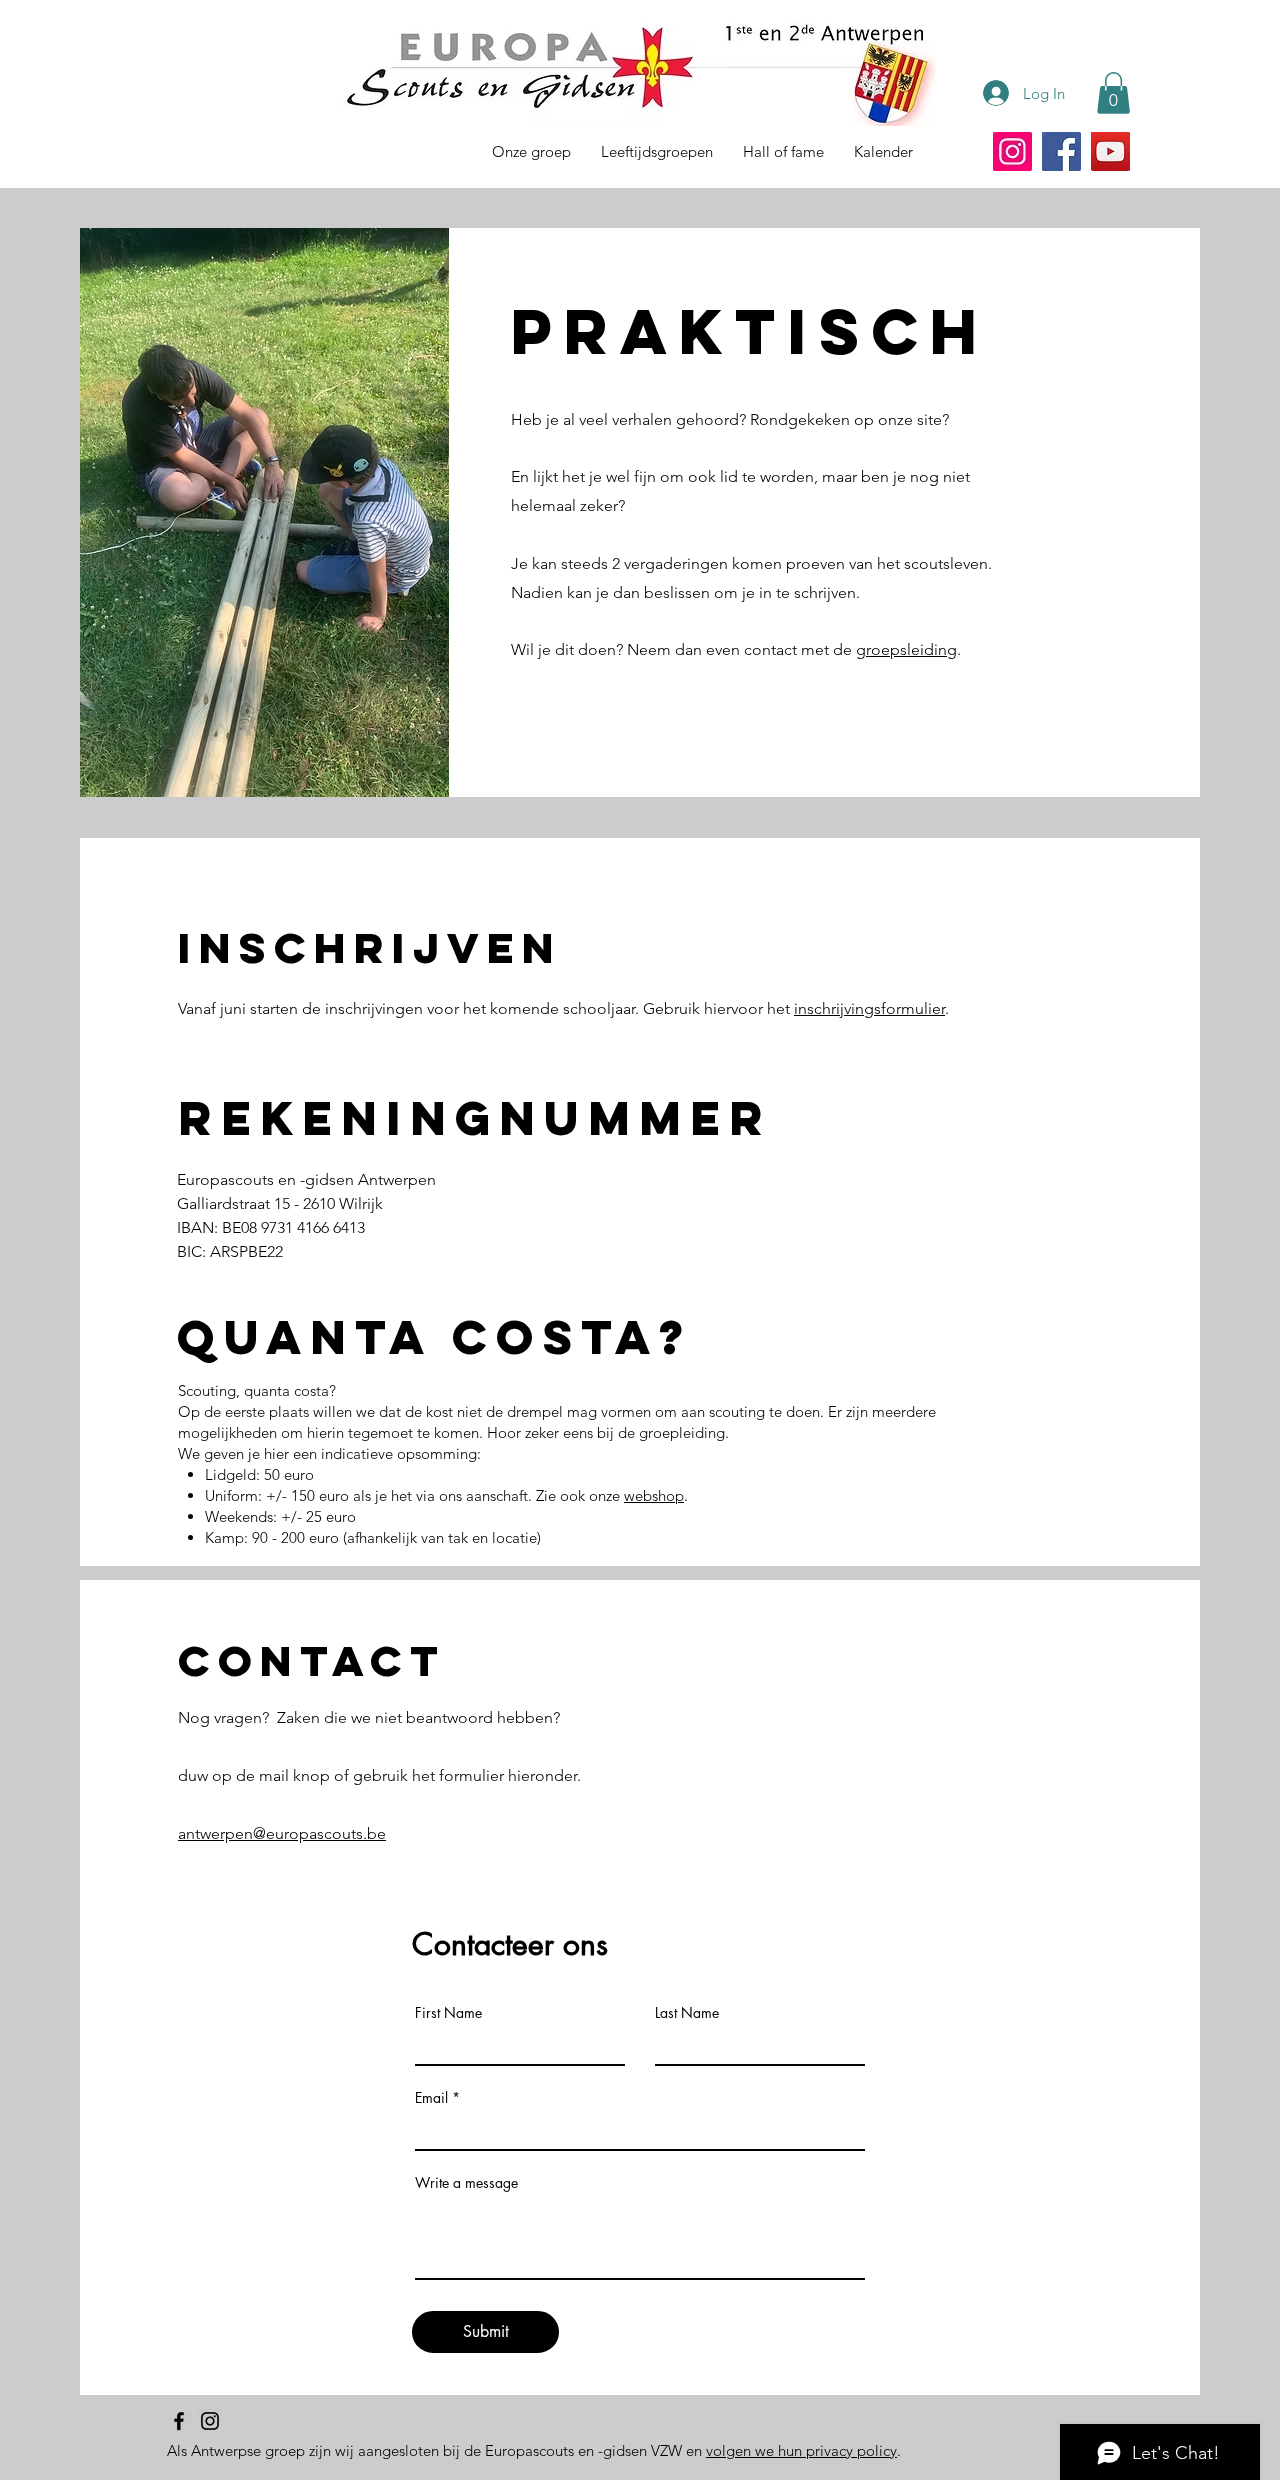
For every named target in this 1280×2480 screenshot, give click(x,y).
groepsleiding (906, 649)
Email (431, 2098)
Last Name (687, 2013)
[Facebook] (1061, 151)
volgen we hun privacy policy (801, 2450)
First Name (448, 2013)
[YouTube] (1110, 151)
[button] (1113, 93)
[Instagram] (1012, 151)
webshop (654, 1495)
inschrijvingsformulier (869, 1008)
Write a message (466, 2183)
